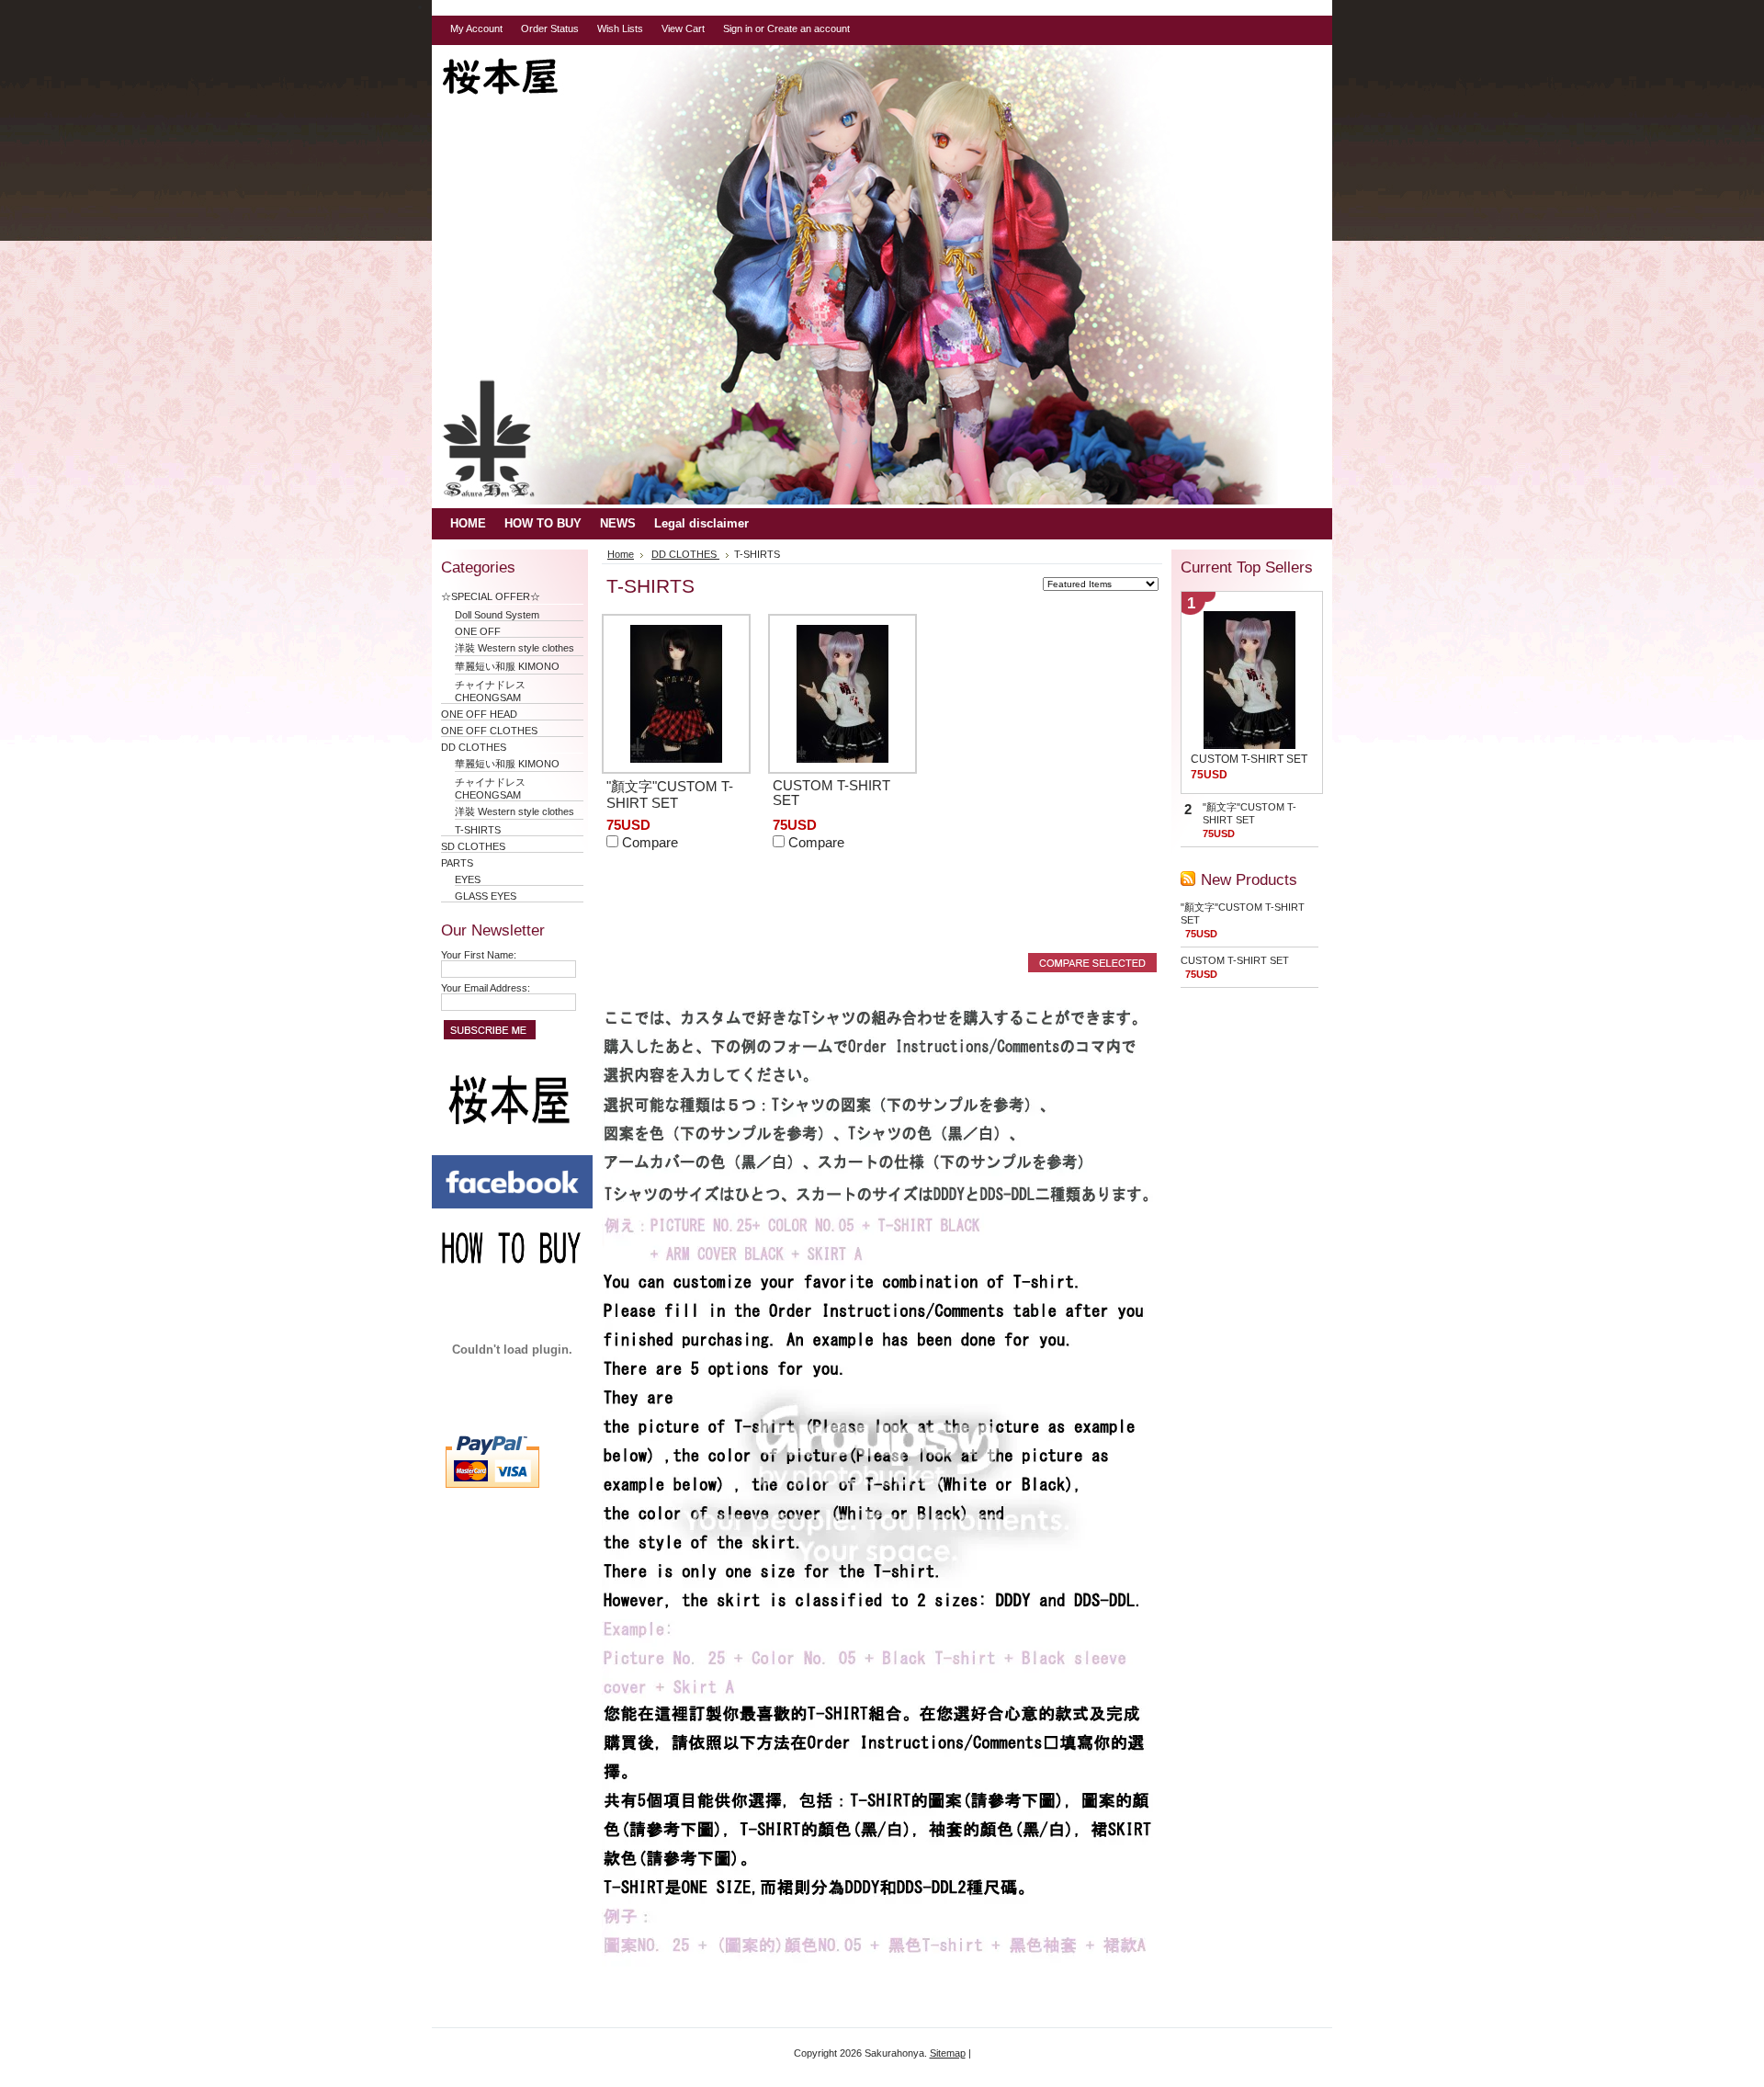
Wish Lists (620, 28)
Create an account (808, 28)
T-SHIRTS (478, 830)
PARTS (457, 863)
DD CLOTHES (474, 747)
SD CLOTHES (473, 846)
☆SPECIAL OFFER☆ (496, 596)
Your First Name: (479, 955)
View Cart (683, 28)
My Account (476, 28)
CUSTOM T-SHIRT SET (1249, 759)
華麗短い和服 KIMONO (507, 666)
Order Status (550, 28)
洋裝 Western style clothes (514, 648)
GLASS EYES (486, 896)
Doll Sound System (497, 615)
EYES (468, 879)
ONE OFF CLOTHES (489, 731)
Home (621, 554)
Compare (650, 843)
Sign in (738, 28)
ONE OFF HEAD (479, 714)
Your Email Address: (486, 988)
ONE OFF (478, 631)
